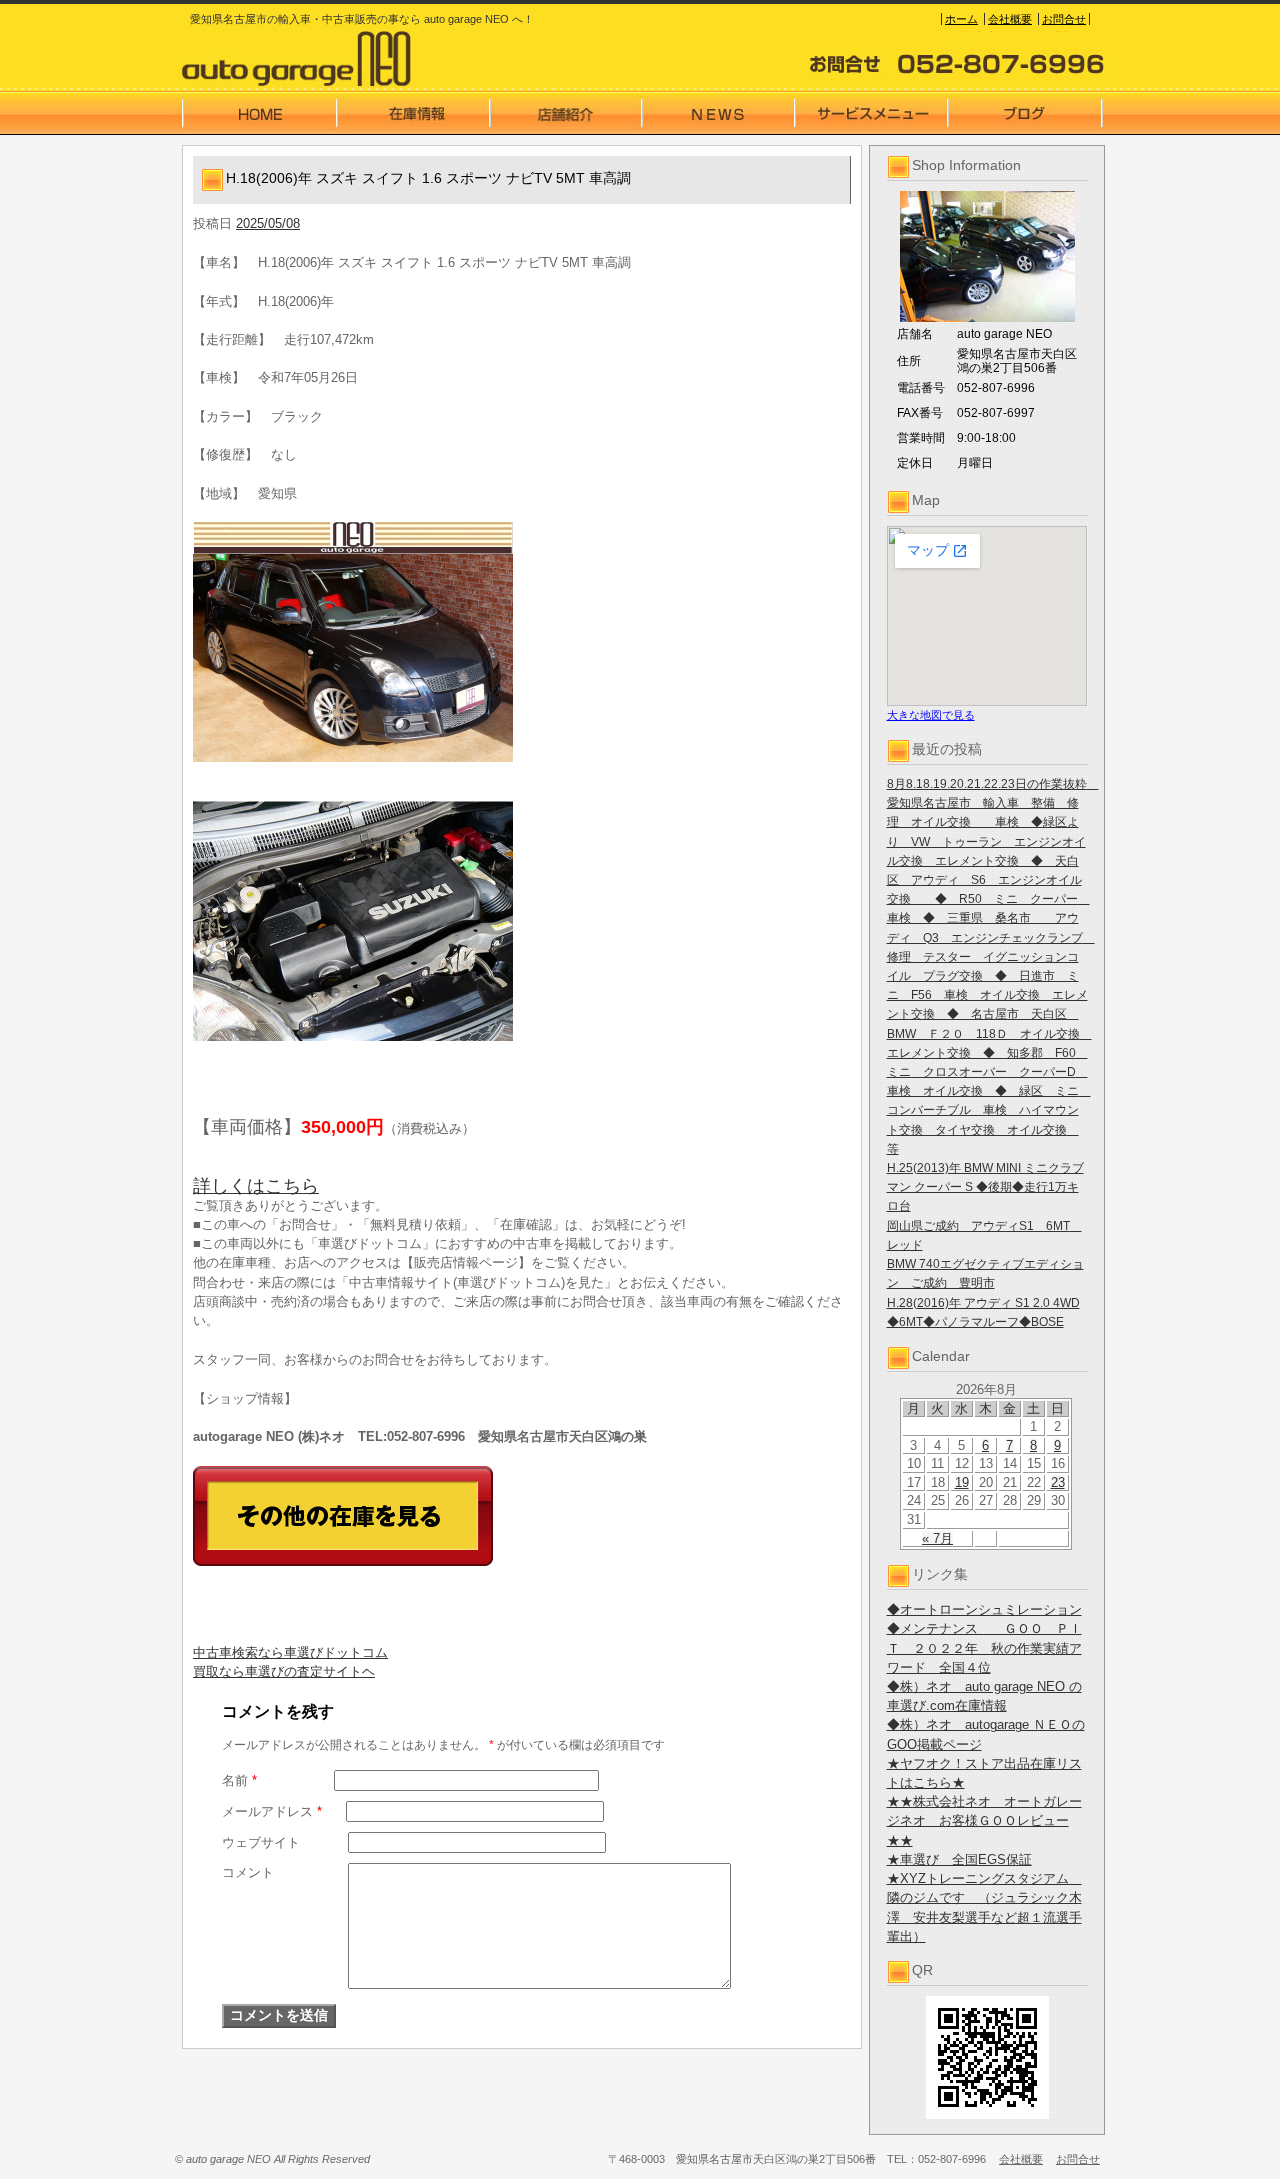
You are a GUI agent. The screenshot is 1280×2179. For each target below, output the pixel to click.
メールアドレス (272, 1811)
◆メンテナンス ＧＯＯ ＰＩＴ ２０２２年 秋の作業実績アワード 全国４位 (984, 1647)
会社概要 (1010, 19)
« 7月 (937, 1538)
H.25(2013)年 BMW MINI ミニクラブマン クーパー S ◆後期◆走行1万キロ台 (985, 1187)
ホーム (961, 19)
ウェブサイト (261, 1842)
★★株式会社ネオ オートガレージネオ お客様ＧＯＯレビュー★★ (984, 1820)
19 (962, 1482)
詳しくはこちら (256, 1186)
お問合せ (1064, 19)
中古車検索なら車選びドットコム (290, 1652)
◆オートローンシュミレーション (984, 1609)
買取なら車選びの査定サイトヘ (284, 1671)
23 (1058, 1482)
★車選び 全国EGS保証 (959, 1859)
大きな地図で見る (931, 715)
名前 (239, 1780)
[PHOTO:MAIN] (522, 642)
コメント (248, 1872)
